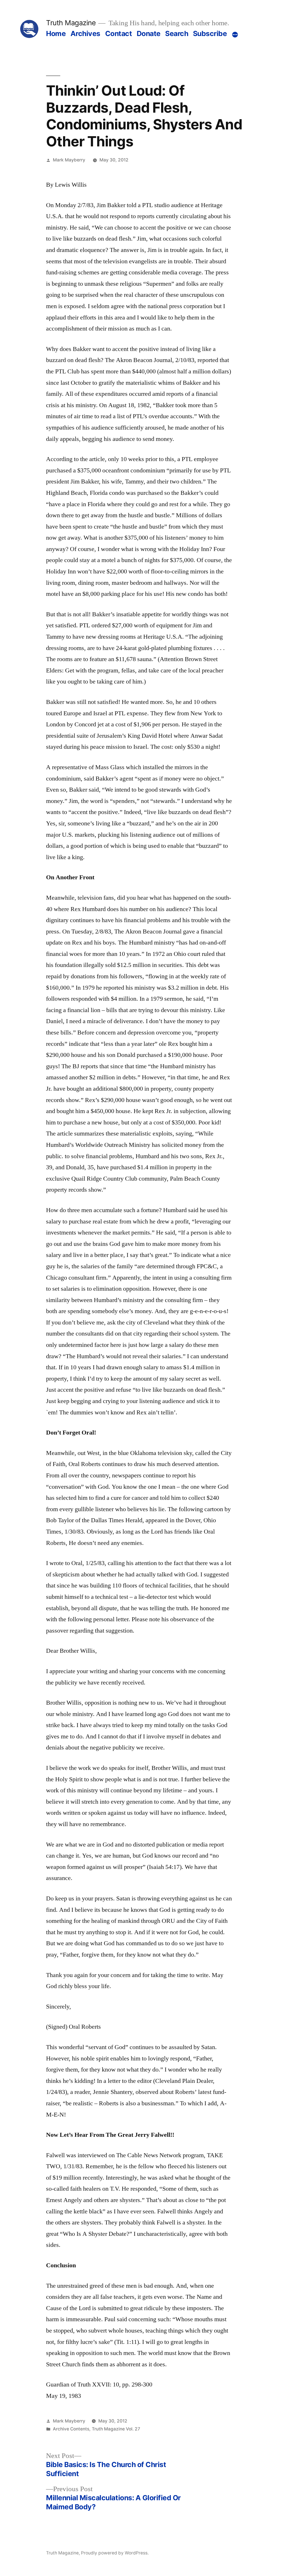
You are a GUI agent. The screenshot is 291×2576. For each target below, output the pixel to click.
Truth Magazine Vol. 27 (116, 2429)
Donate (149, 33)
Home (56, 33)
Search (177, 33)
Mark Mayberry (69, 160)
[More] (235, 35)
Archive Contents (71, 2429)
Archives (85, 33)
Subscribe (210, 33)
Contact (119, 33)
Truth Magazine (71, 23)
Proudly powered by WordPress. (115, 2553)
